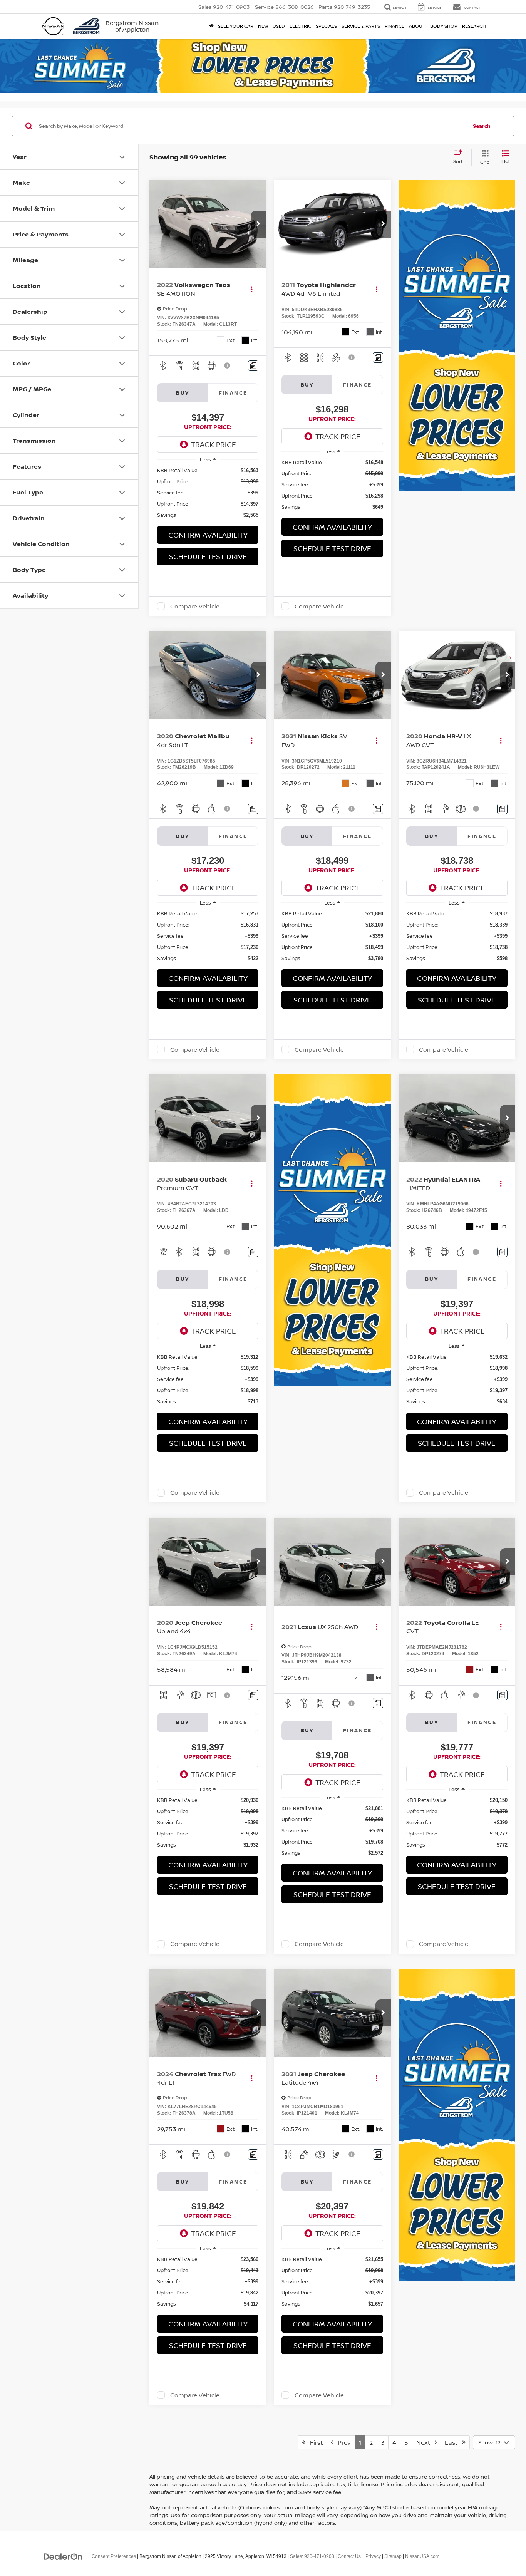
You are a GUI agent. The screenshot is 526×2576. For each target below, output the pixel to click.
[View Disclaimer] (228, 365)
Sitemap (393, 2556)
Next (425, 2442)
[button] (258, 224)
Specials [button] (326, 26)
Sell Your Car (236, 26)
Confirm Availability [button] (208, 535)
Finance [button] (394, 26)
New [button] (263, 26)
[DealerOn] (63, 2556)
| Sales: (310, 2556)
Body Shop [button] (444, 26)
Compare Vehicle (195, 606)
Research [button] (474, 26)
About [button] (417, 26)
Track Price (214, 444)
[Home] (211, 26)
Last (453, 2442)
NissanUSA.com (422, 2556)
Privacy (373, 2556)
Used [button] (279, 26)
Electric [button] (300, 26)
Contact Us (349, 2556)
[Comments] (253, 366)
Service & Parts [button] (361, 26)
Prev (342, 2442)
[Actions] (252, 289)
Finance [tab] (233, 393)
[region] (208, 493)
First (314, 2442)
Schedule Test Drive (208, 556)
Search (482, 126)
